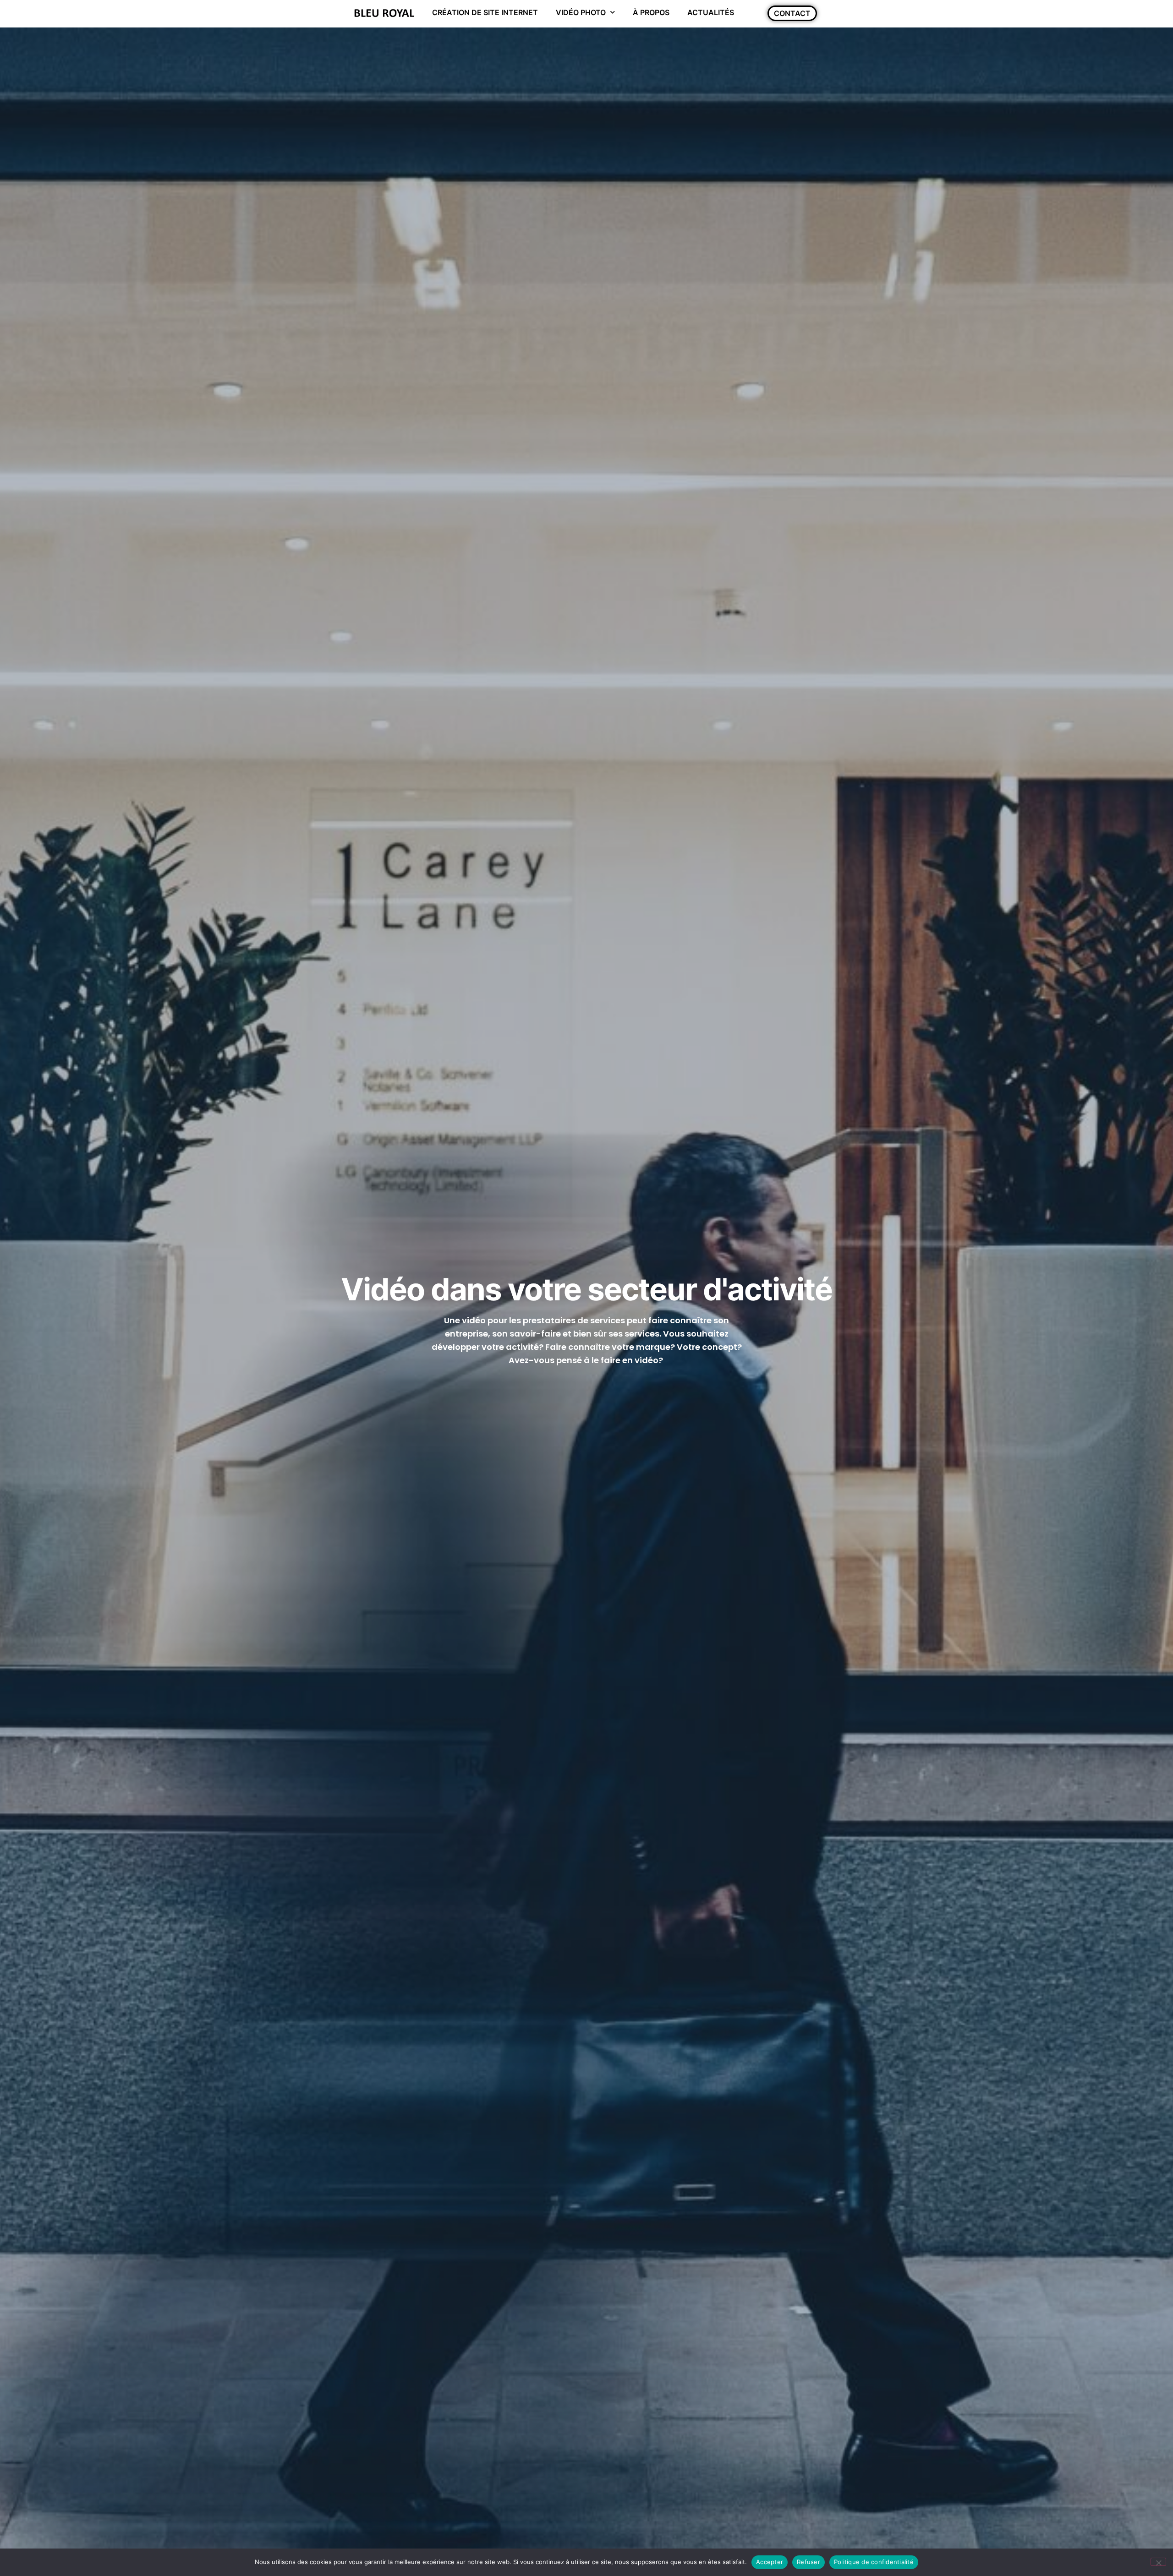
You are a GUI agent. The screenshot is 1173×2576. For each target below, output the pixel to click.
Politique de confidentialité (874, 2562)
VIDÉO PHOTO (581, 12)
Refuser (808, 2562)
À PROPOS (651, 12)
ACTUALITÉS (711, 12)
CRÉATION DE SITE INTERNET (485, 12)
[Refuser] (1158, 2562)
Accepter (770, 2562)
